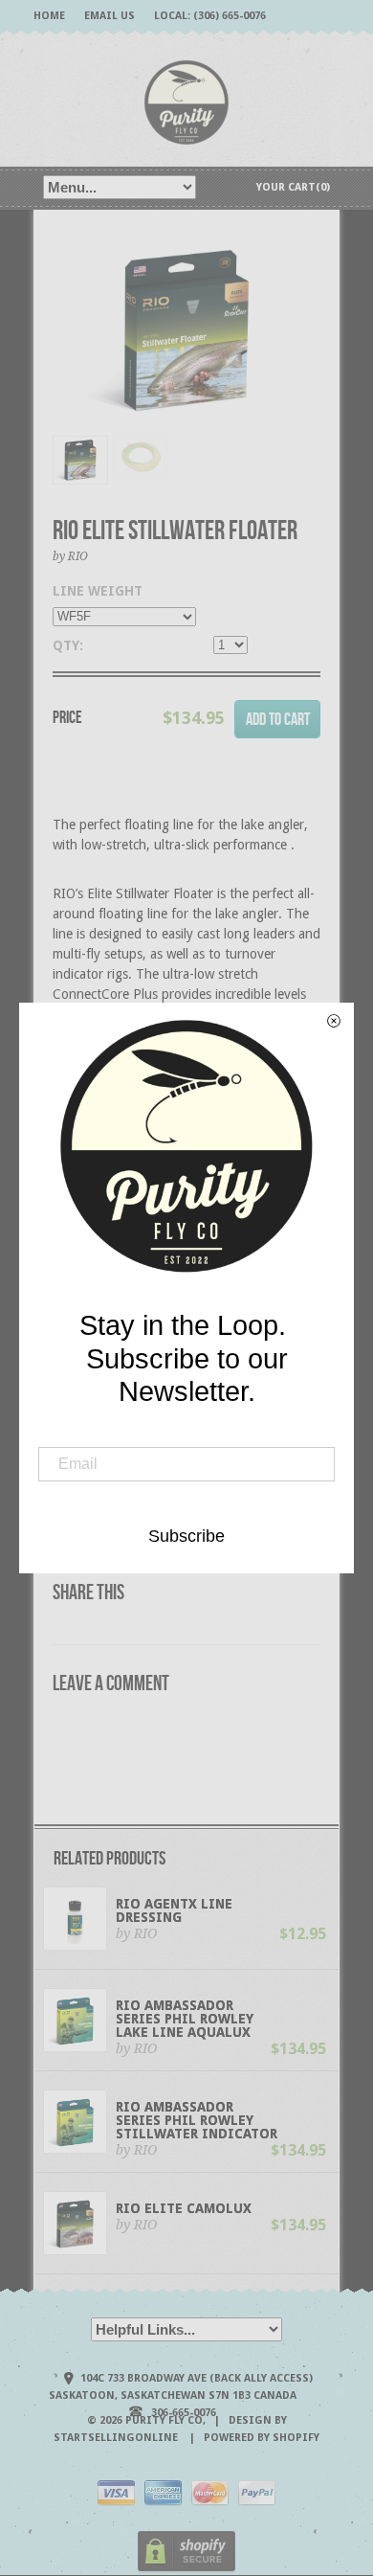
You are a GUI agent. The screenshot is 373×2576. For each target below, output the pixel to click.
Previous (67, 350)
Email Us (110, 16)
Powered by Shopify (262, 2438)
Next (307, 350)
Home (49, 16)
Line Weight (98, 591)
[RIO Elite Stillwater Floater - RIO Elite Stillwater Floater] (186, 330)
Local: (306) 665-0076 (210, 16)
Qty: (68, 645)
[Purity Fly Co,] (186, 101)
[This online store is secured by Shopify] (186, 2569)
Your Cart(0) (293, 187)
